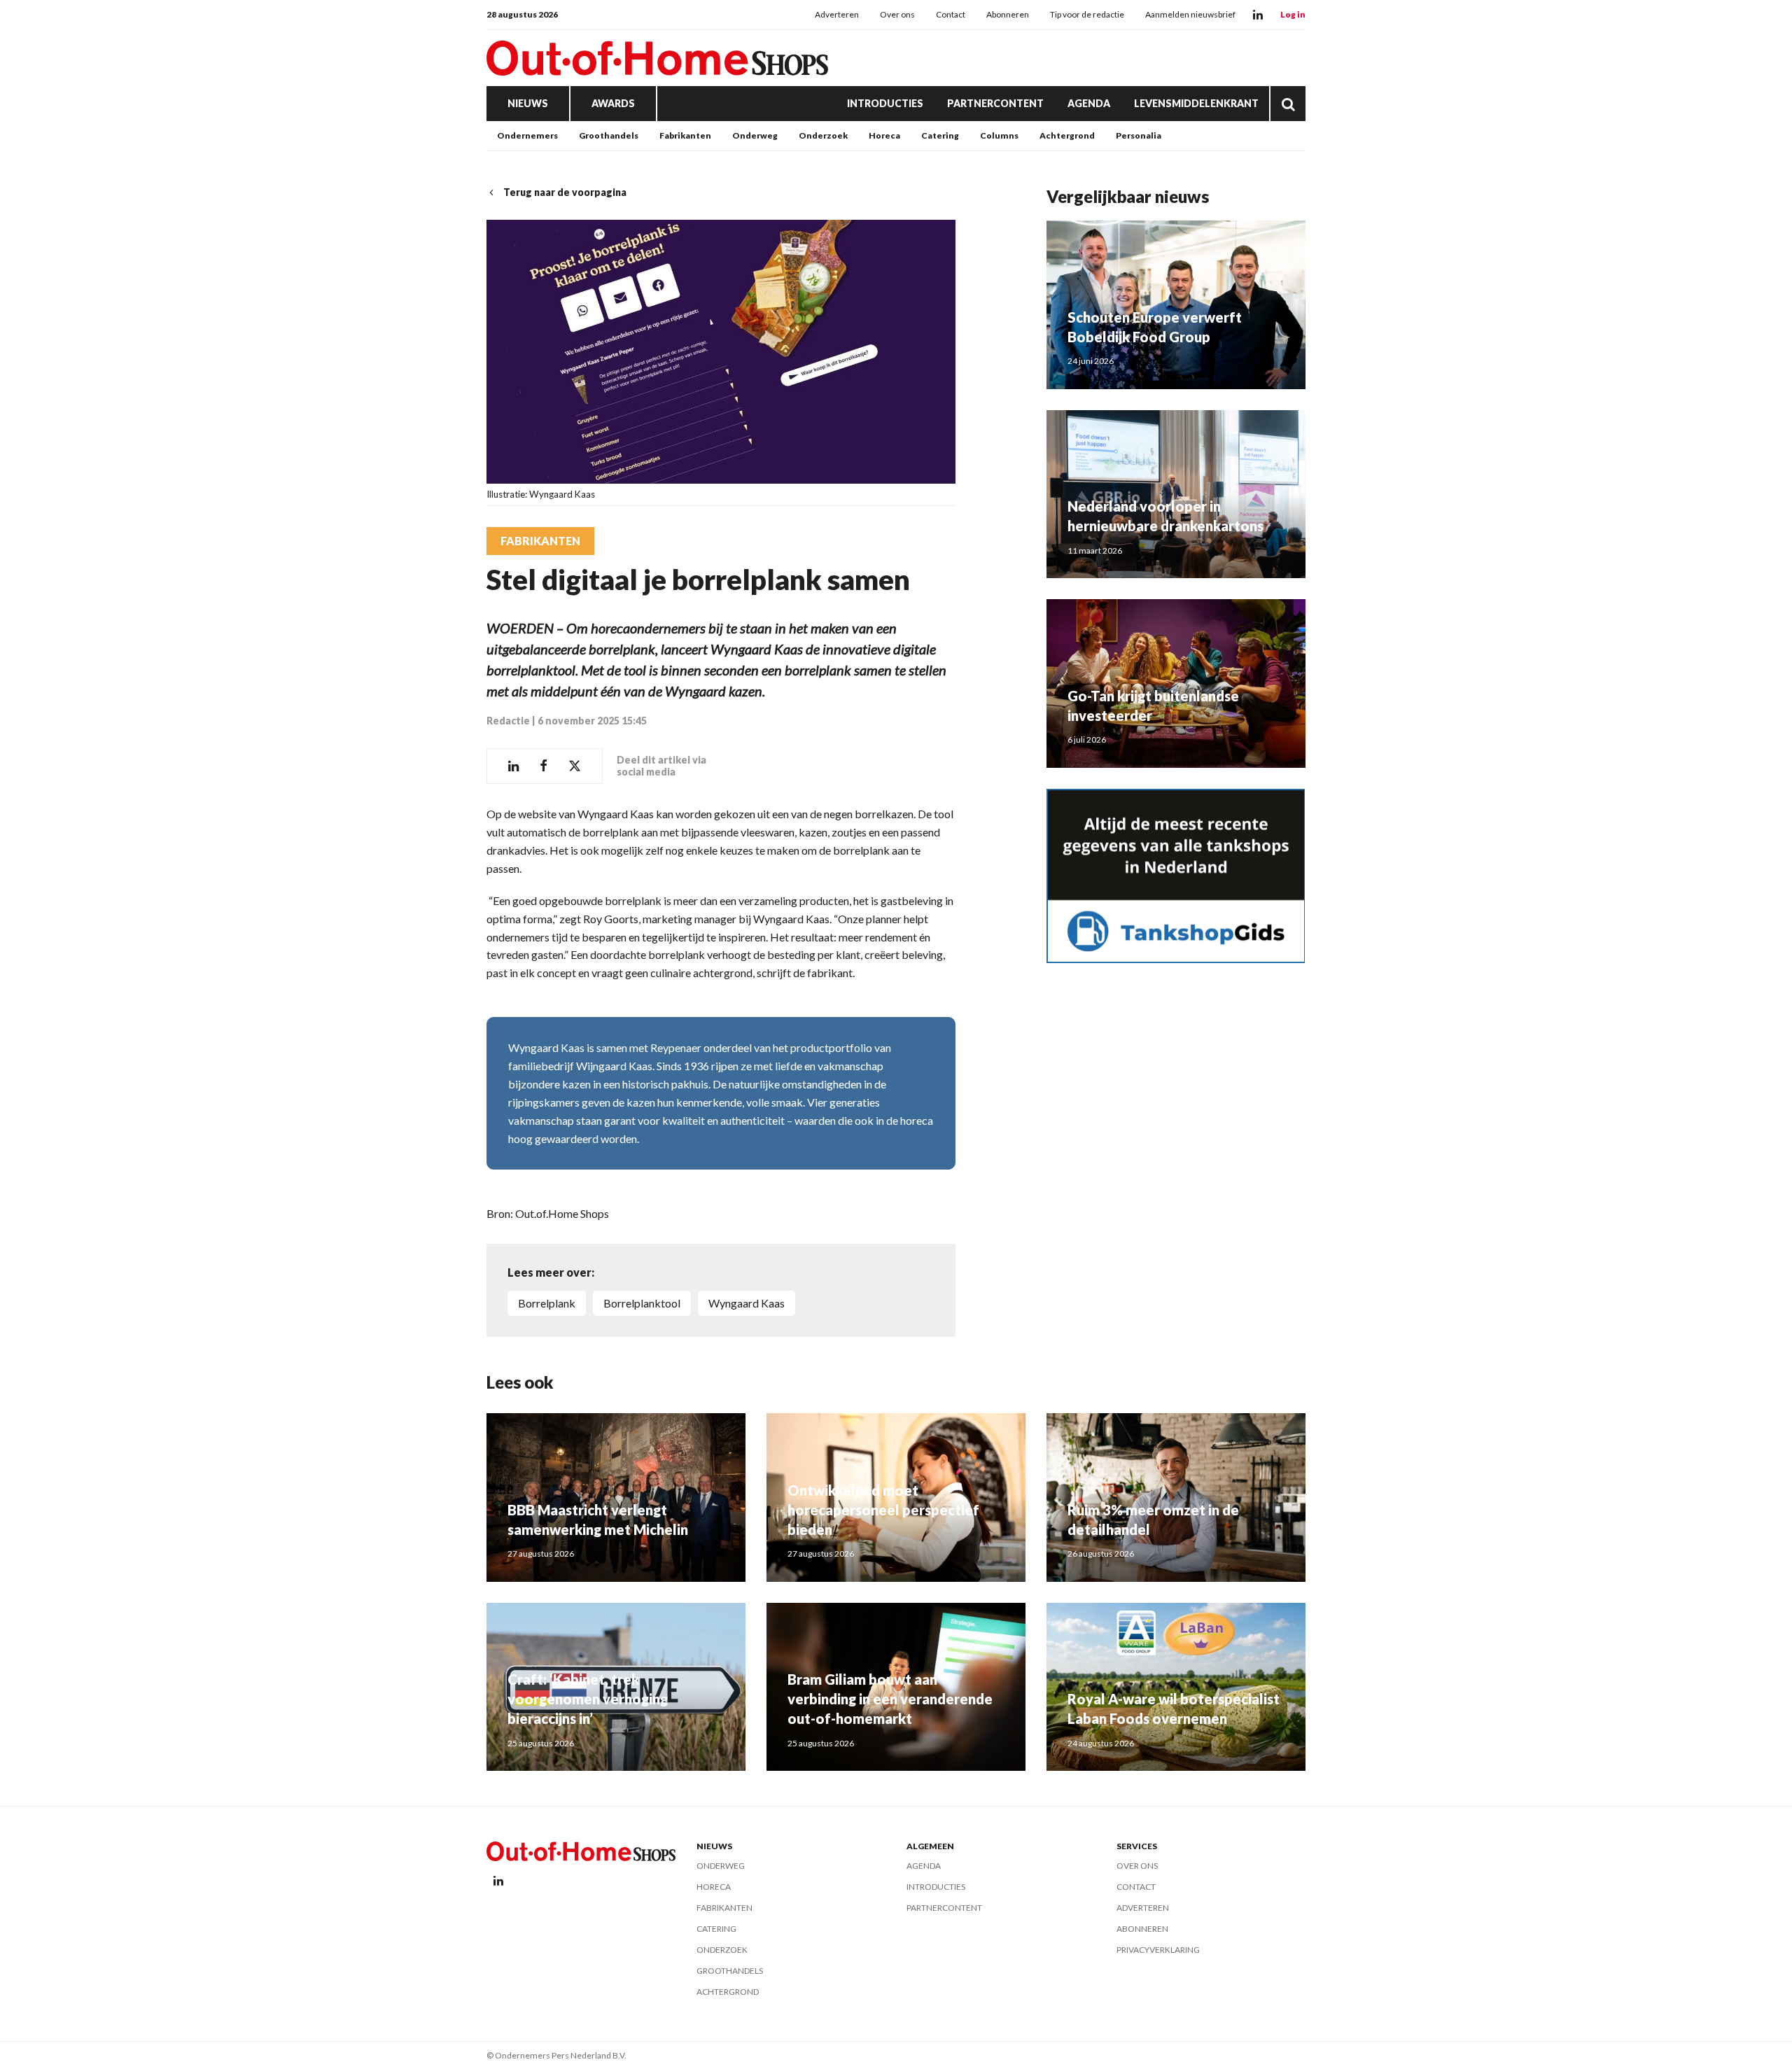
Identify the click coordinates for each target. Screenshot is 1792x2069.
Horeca (884, 135)
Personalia (1139, 135)
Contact (951, 14)
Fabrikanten (685, 135)
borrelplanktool (642, 1303)
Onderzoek (823, 135)
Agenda (1089, 103)
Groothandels (609, 135)
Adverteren (837, 14)
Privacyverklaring (1158, 1950)
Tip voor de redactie (1087, 14)
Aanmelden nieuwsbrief (1190, 14)
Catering (940, 135)
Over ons (897, 14)
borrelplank (547, 1303)
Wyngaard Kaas (747, 1303)
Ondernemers (527, 135)
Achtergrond (1067, 135)
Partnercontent (995, 103)
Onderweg (755, 135)
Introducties (885, 103)
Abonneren (1008, 14)
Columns (999, 135)
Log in (1293, 14)
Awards (613, 103)
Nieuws (528, 103)
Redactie (508, 721)
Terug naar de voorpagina (565, 192)
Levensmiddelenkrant (1196, 103)
